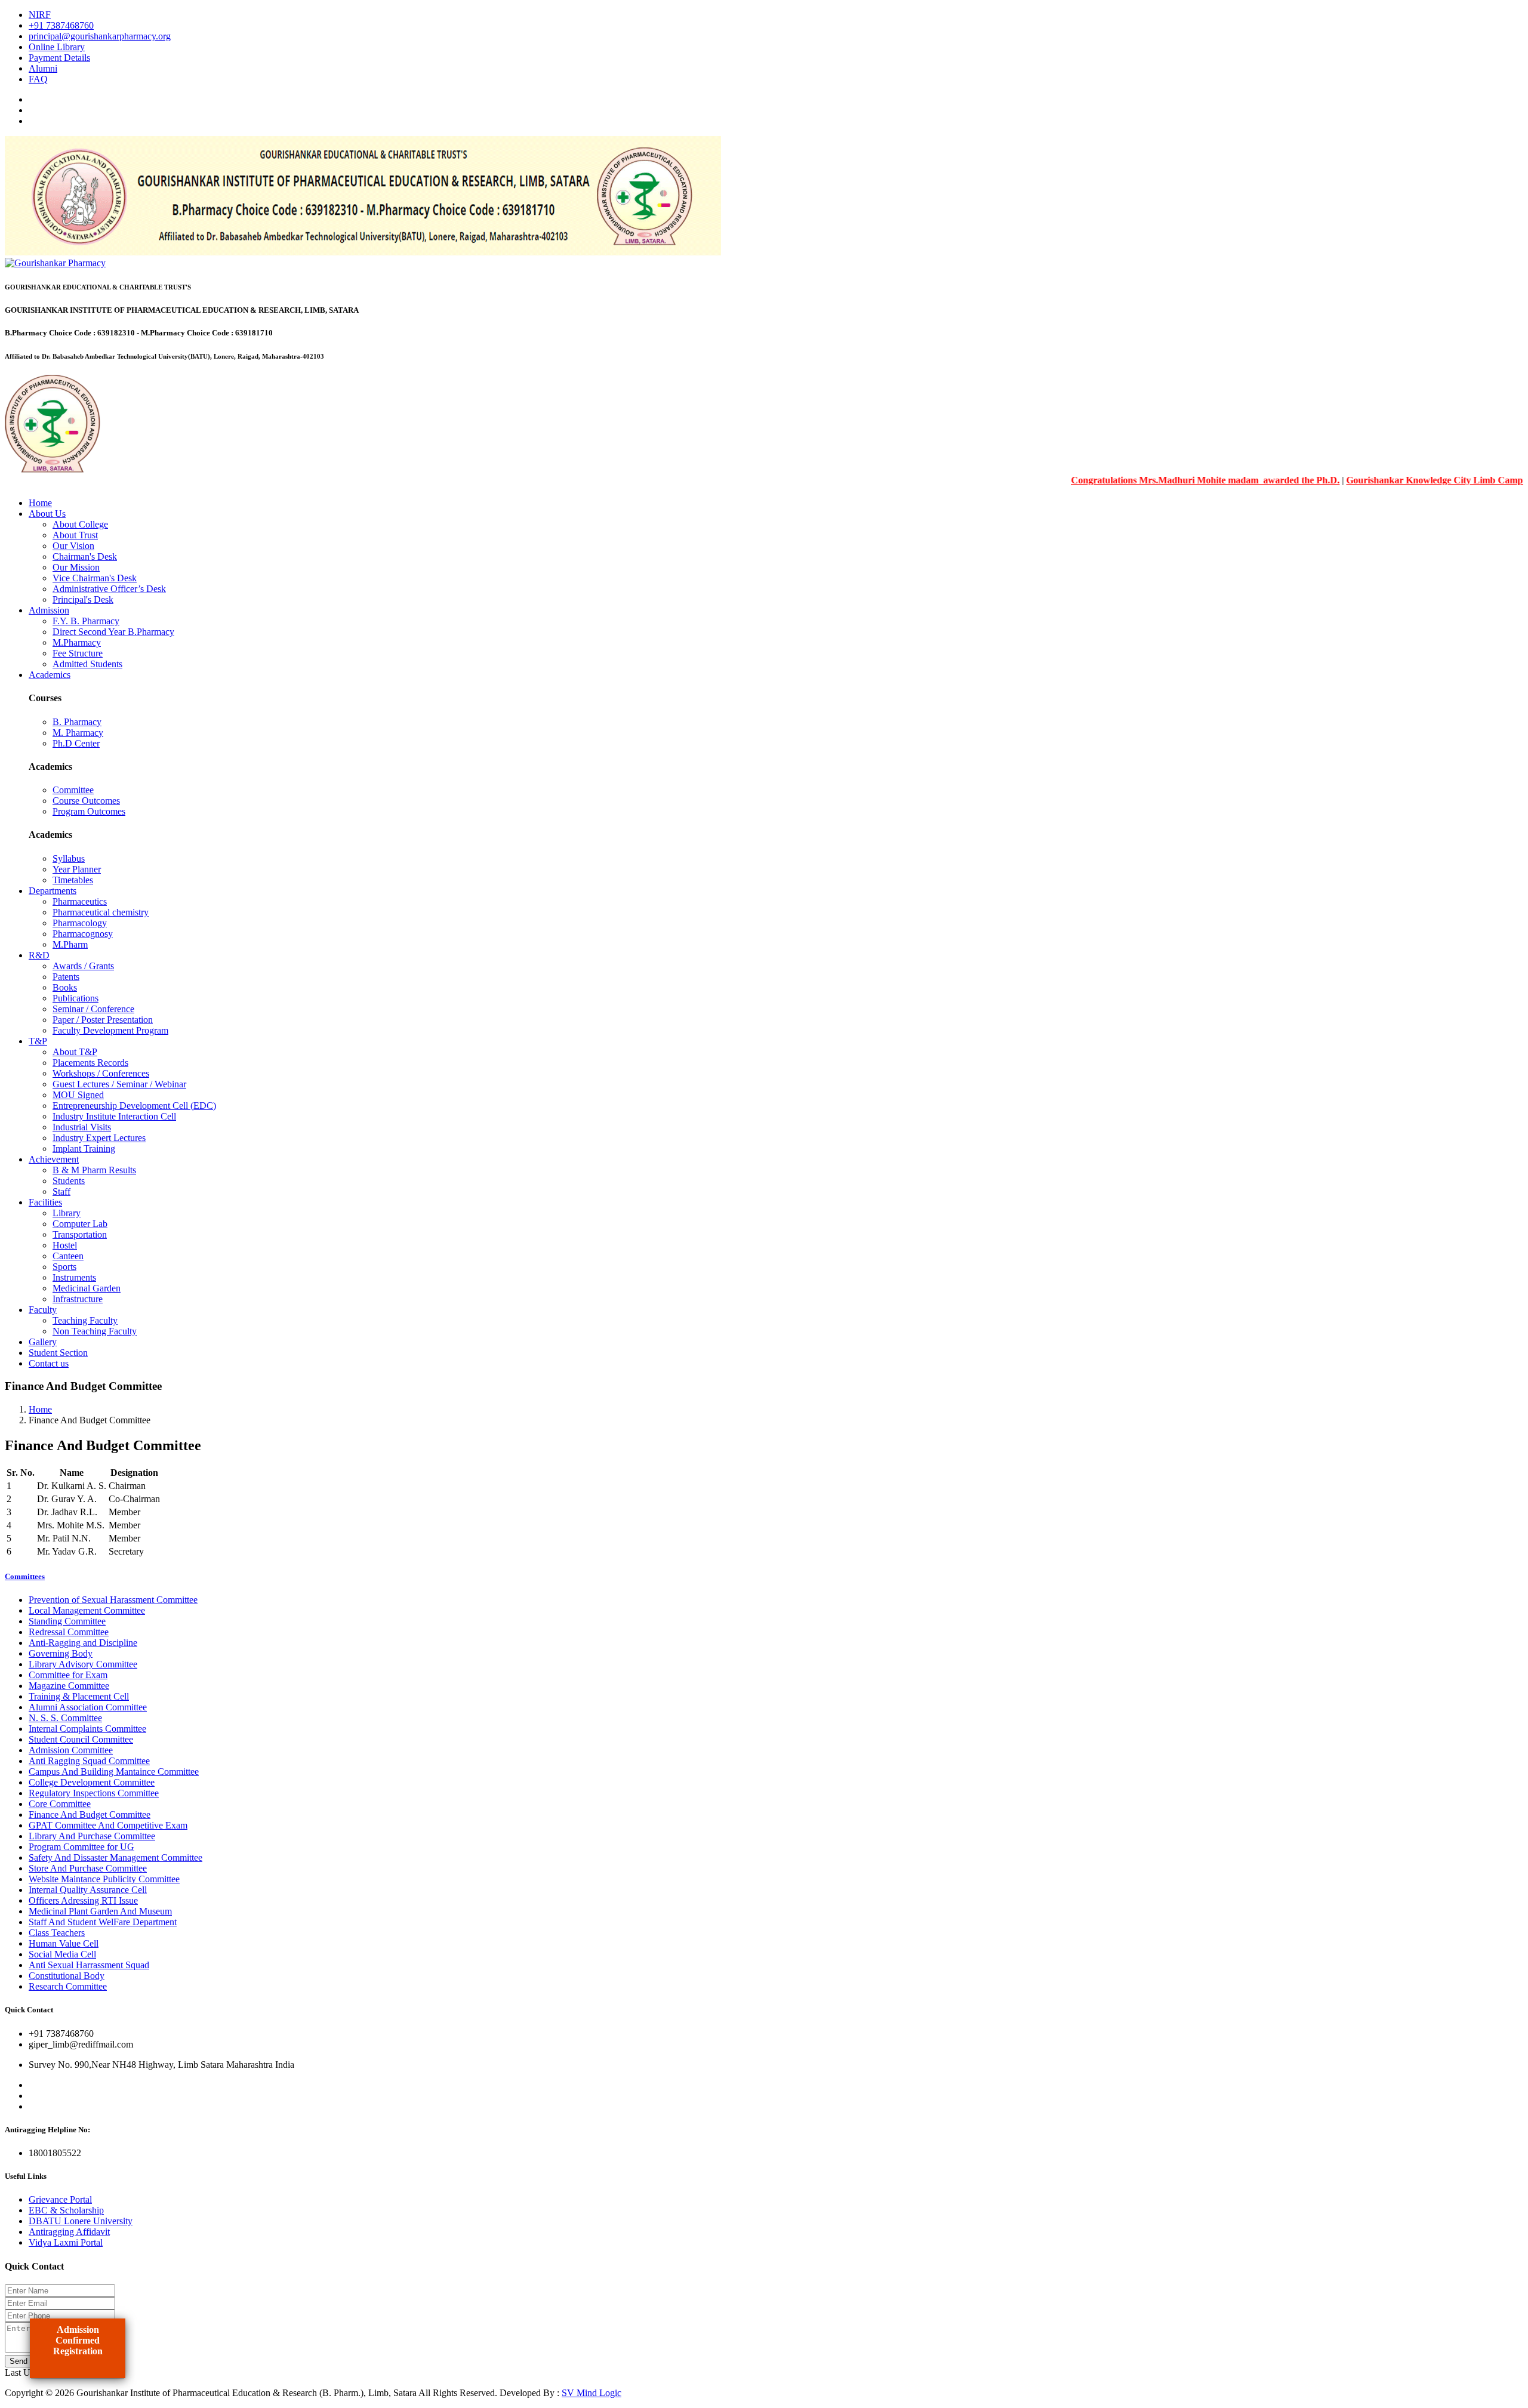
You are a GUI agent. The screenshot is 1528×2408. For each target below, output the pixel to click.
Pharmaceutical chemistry (101, 912)
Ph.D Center (76, 743)
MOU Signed (78, 1095)
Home (40, 503)
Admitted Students (87, 664)
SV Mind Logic (592, 2393)
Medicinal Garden (87, 1288)
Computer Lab (80, 1224)
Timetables (73, 880)
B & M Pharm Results (94, 1170)
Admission (49, 610)
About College (80, 524)
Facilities (45, 1202)
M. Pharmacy (78, 733)
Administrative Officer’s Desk (109, 589)
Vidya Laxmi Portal (66, 2242)
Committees (25, 1576)
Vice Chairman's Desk (95, 578)
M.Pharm (70, 944)
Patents (66, 977)
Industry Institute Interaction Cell (114, 1116)
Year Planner (77, 869)
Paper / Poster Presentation (103, 1020)
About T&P (75, 1052)
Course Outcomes (86, 801)
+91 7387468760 (61, 25)
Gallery (43, 1342)
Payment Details (59, 58)
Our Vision (73, 546)
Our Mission (76, 567)
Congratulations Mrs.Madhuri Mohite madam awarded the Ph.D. (1156, 480)
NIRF (40, 15)
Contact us (49, 1363)
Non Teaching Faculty (95, 1331)
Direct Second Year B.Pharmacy (113, 632)
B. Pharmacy (77, 722)
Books (65, 987)
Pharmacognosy (83, 934)
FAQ (38, 79)
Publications (76, 998)
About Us (47, 514)
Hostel (65, 1245)
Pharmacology (80, 923)
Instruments (74, 1277)
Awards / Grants (83, 966)
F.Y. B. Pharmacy (86, 621)
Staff (61, 1191)
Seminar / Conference (93, 1009)
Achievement (54, 1159)
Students (69, 1181)
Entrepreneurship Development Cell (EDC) (134, 1106)
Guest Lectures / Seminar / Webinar (119, 1084)
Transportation (80, 1234)
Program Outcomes (89, 811)
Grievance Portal (60, 2199)
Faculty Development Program (110, 1030)
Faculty (43, 1310)
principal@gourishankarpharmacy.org (100, 36)
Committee (73, 790)
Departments (53, 891)
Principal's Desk (83, 599)
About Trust (75, 535)
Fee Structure (78, 653)
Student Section (58, 1353)
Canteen (68, 1256)
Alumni (43, 68)
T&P (38, 1041)
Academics (50, 675)
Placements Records (90, 1063)
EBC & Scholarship (66, 2210)
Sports (64, 1267)
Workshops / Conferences (101, 1073)
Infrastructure (78, 1299)
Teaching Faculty (85, 1320)
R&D (39, 955)
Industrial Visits (82, 1127)
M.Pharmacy (77, 642)
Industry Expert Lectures (99, 1138)
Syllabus (69, 858)
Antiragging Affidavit (69, 2232)
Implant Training (84, 1148)
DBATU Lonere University (81, 2221)
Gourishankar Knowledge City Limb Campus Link (1400, 480)
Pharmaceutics (80, 901)
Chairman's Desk (85, 556)
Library (67, 1213)
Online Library (57, 47)
